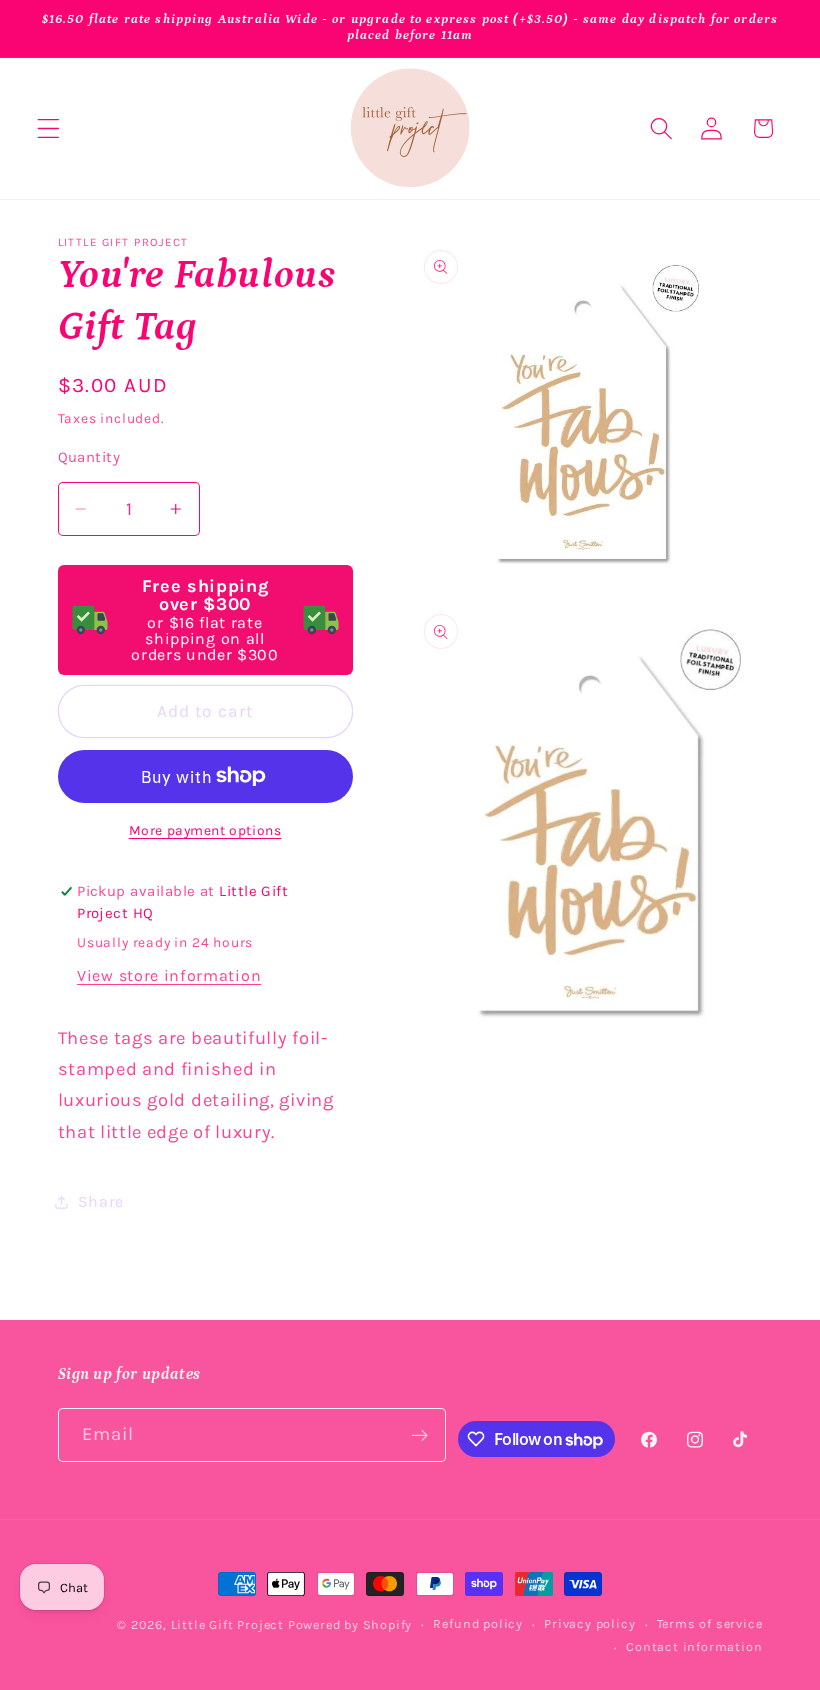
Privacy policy (589, 1623)
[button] (48, 128)
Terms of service (710, 1623)
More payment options (205, 830)
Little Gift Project (227, 1624)
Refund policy (477, 1623)
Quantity (89, 457)
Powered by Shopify (350, 1624)
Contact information (694, 1646)
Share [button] (101, 1201)
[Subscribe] (420, 1435)
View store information (169, 975)
